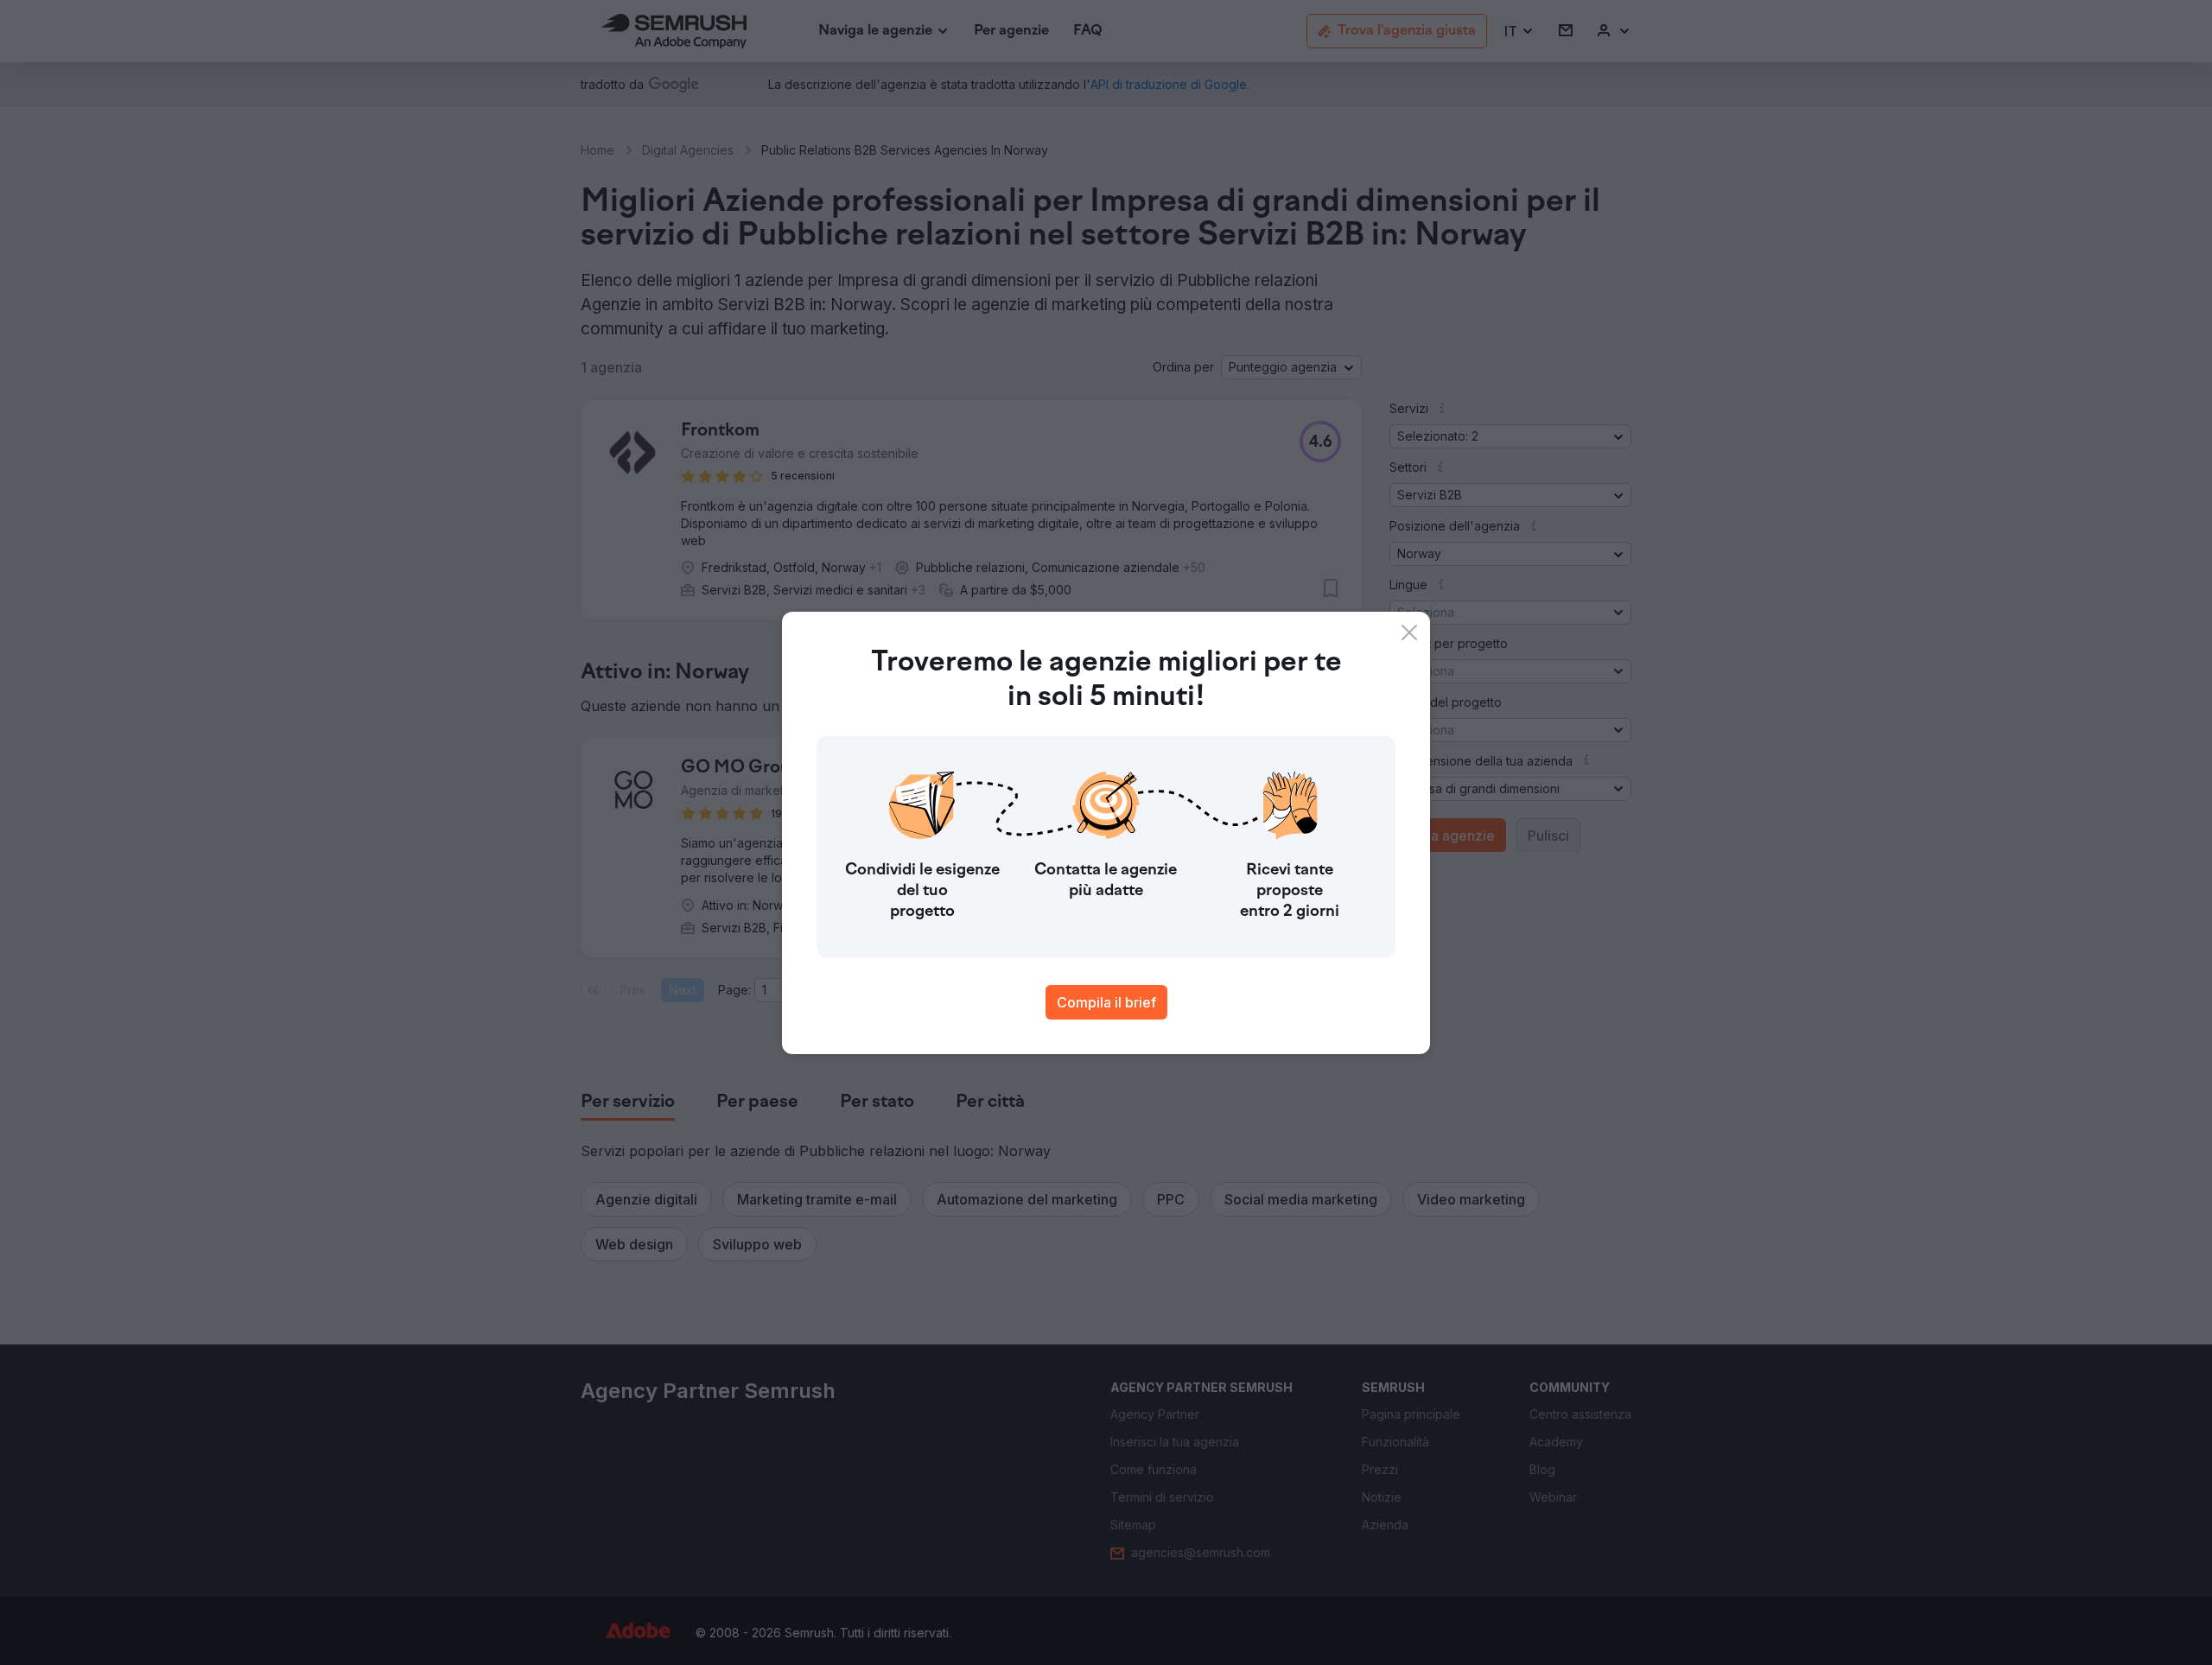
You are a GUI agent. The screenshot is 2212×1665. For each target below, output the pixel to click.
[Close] (1409, 632)
